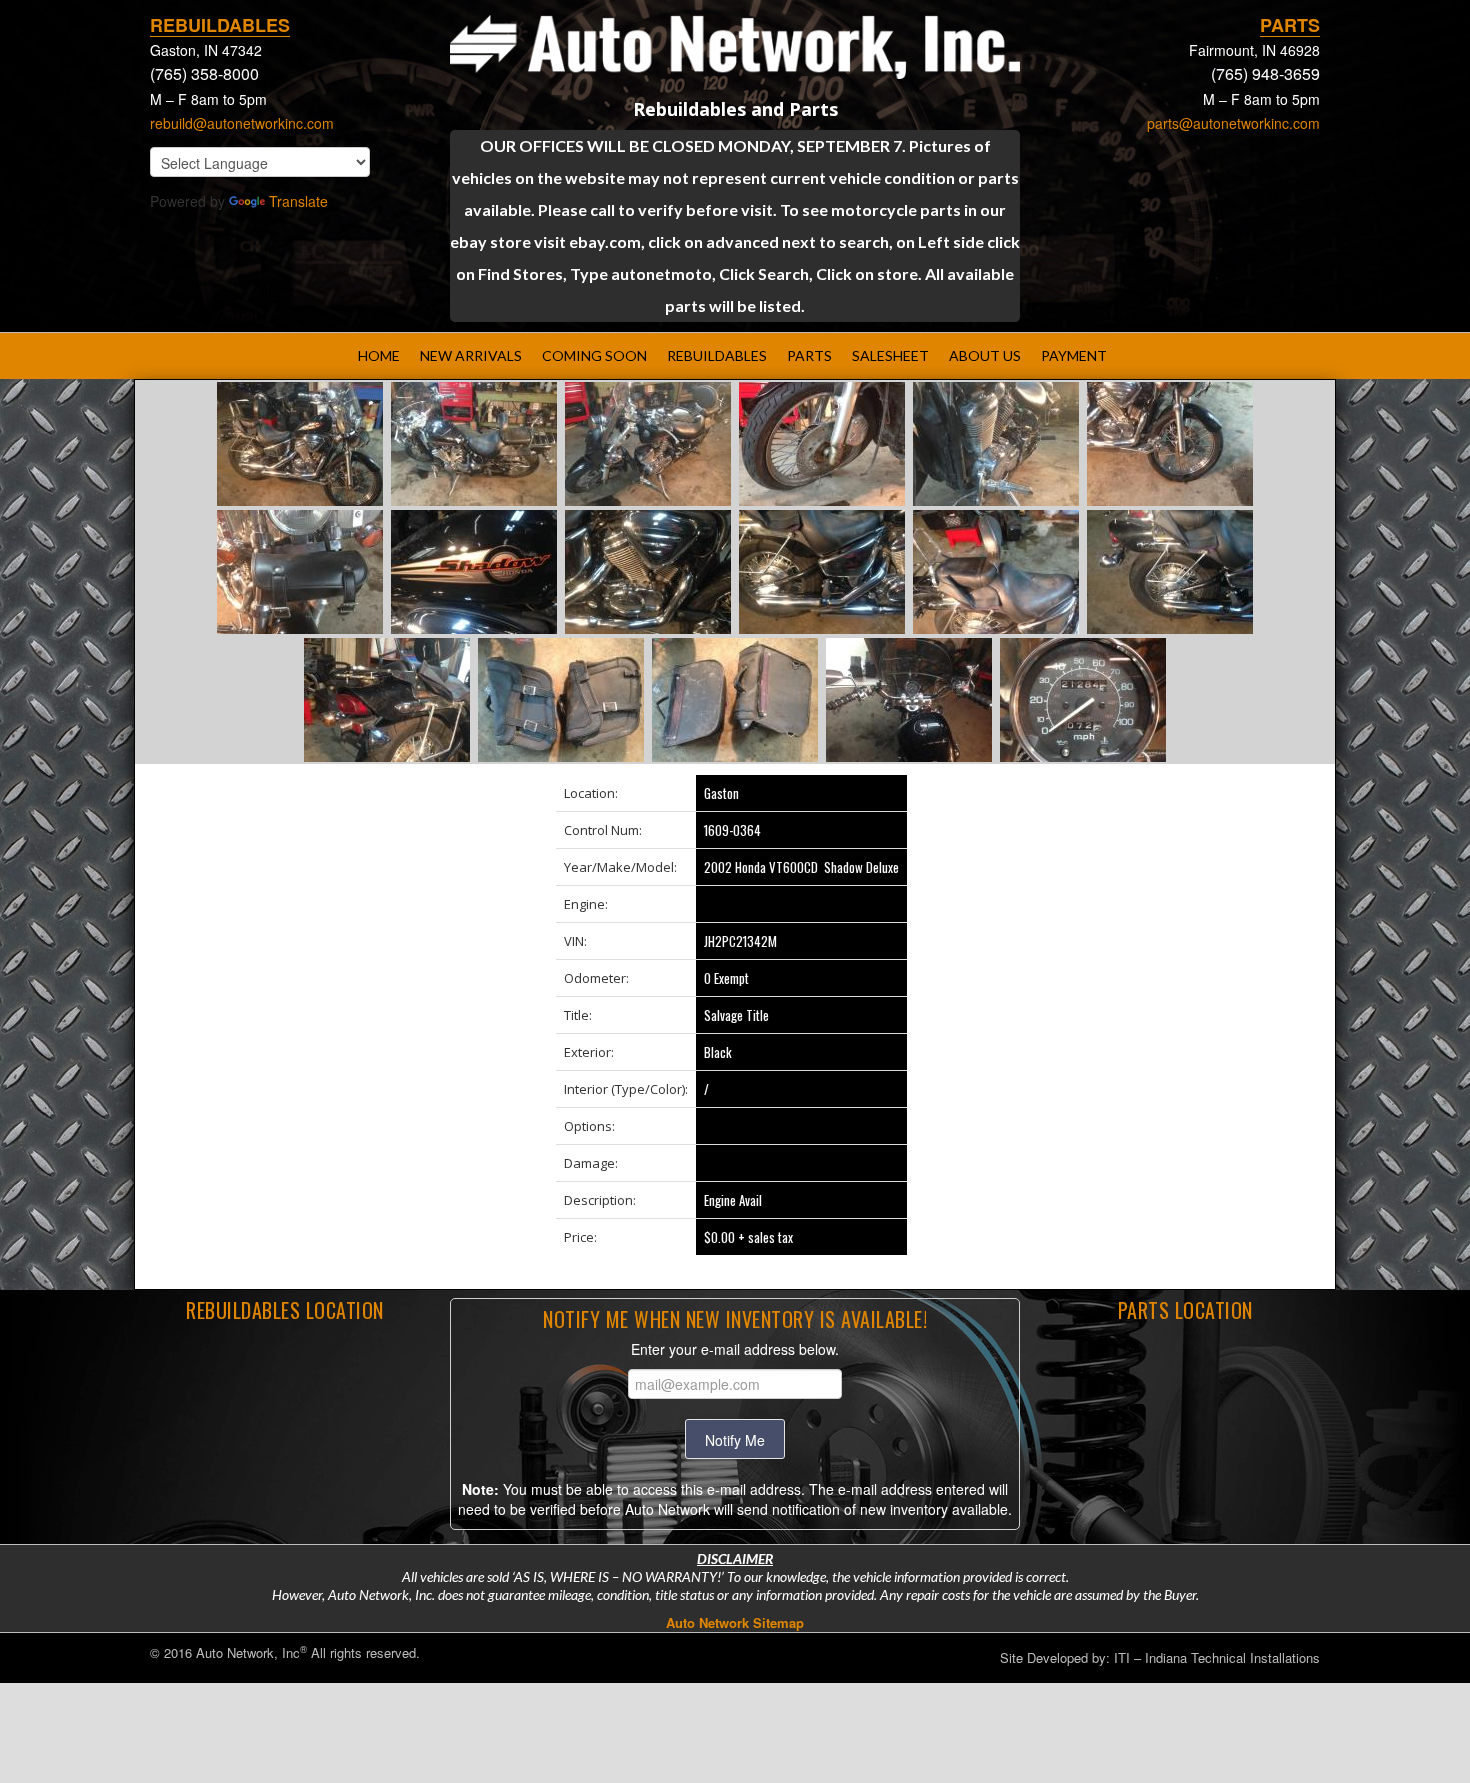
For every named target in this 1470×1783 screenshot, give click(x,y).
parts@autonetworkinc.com (1233, 123)
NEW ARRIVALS (471, 355)
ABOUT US (985, 355)
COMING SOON (594, 355)
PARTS (809, 355)
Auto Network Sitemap (735, 1622)
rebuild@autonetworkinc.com (242, 123)
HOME (379, 355)
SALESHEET (890, 355)
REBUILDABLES (717, 355)
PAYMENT (1074, 355)
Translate (298, 201)
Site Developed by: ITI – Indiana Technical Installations (1160, 1657)
